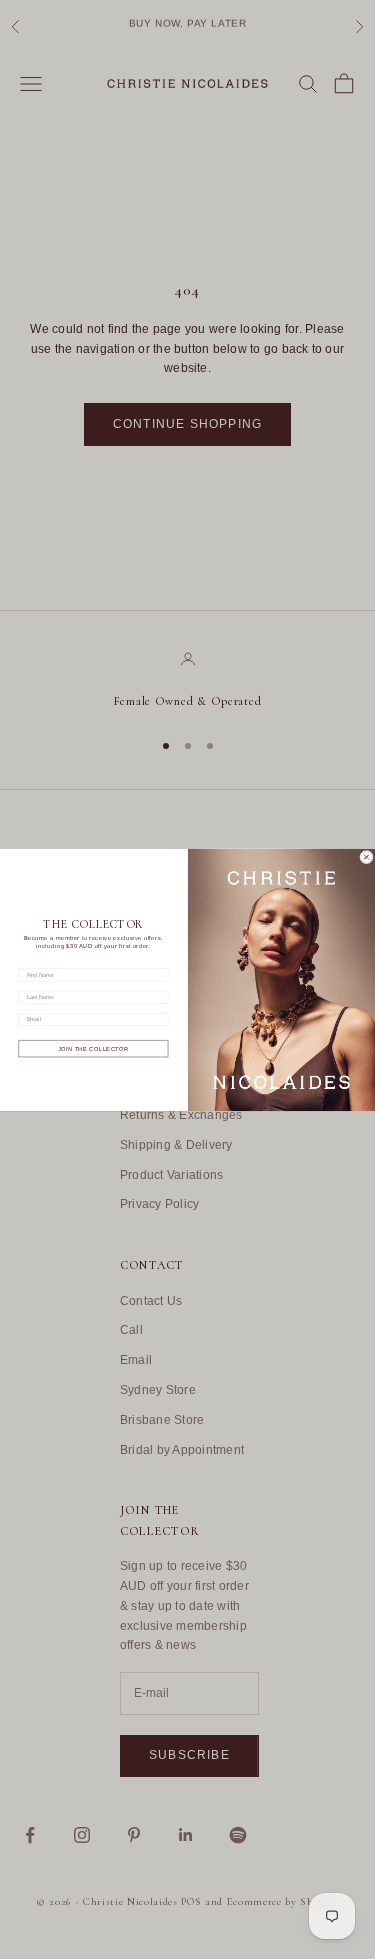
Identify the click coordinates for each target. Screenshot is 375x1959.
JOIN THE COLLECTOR (93, 1048)
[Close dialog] (366, 856)
